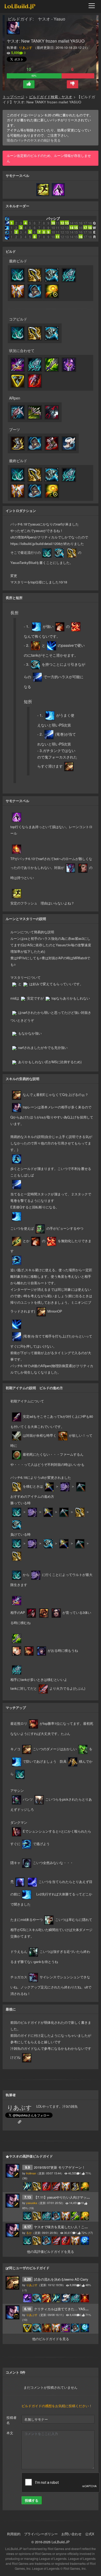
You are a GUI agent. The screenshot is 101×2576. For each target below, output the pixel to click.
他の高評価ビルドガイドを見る (51, 2251)
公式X (90, 2534)
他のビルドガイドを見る (51, 2339)
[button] (29, 84)
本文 (10, 2433)
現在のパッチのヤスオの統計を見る (34, 140)
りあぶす (26, 47)
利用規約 (14, 2534)
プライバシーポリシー (41, 2534)
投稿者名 (12, 2420)
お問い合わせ (71, 2534)
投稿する (32, 2500)
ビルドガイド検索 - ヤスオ (51, 97)
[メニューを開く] (93, 6)
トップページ (13, 97)
